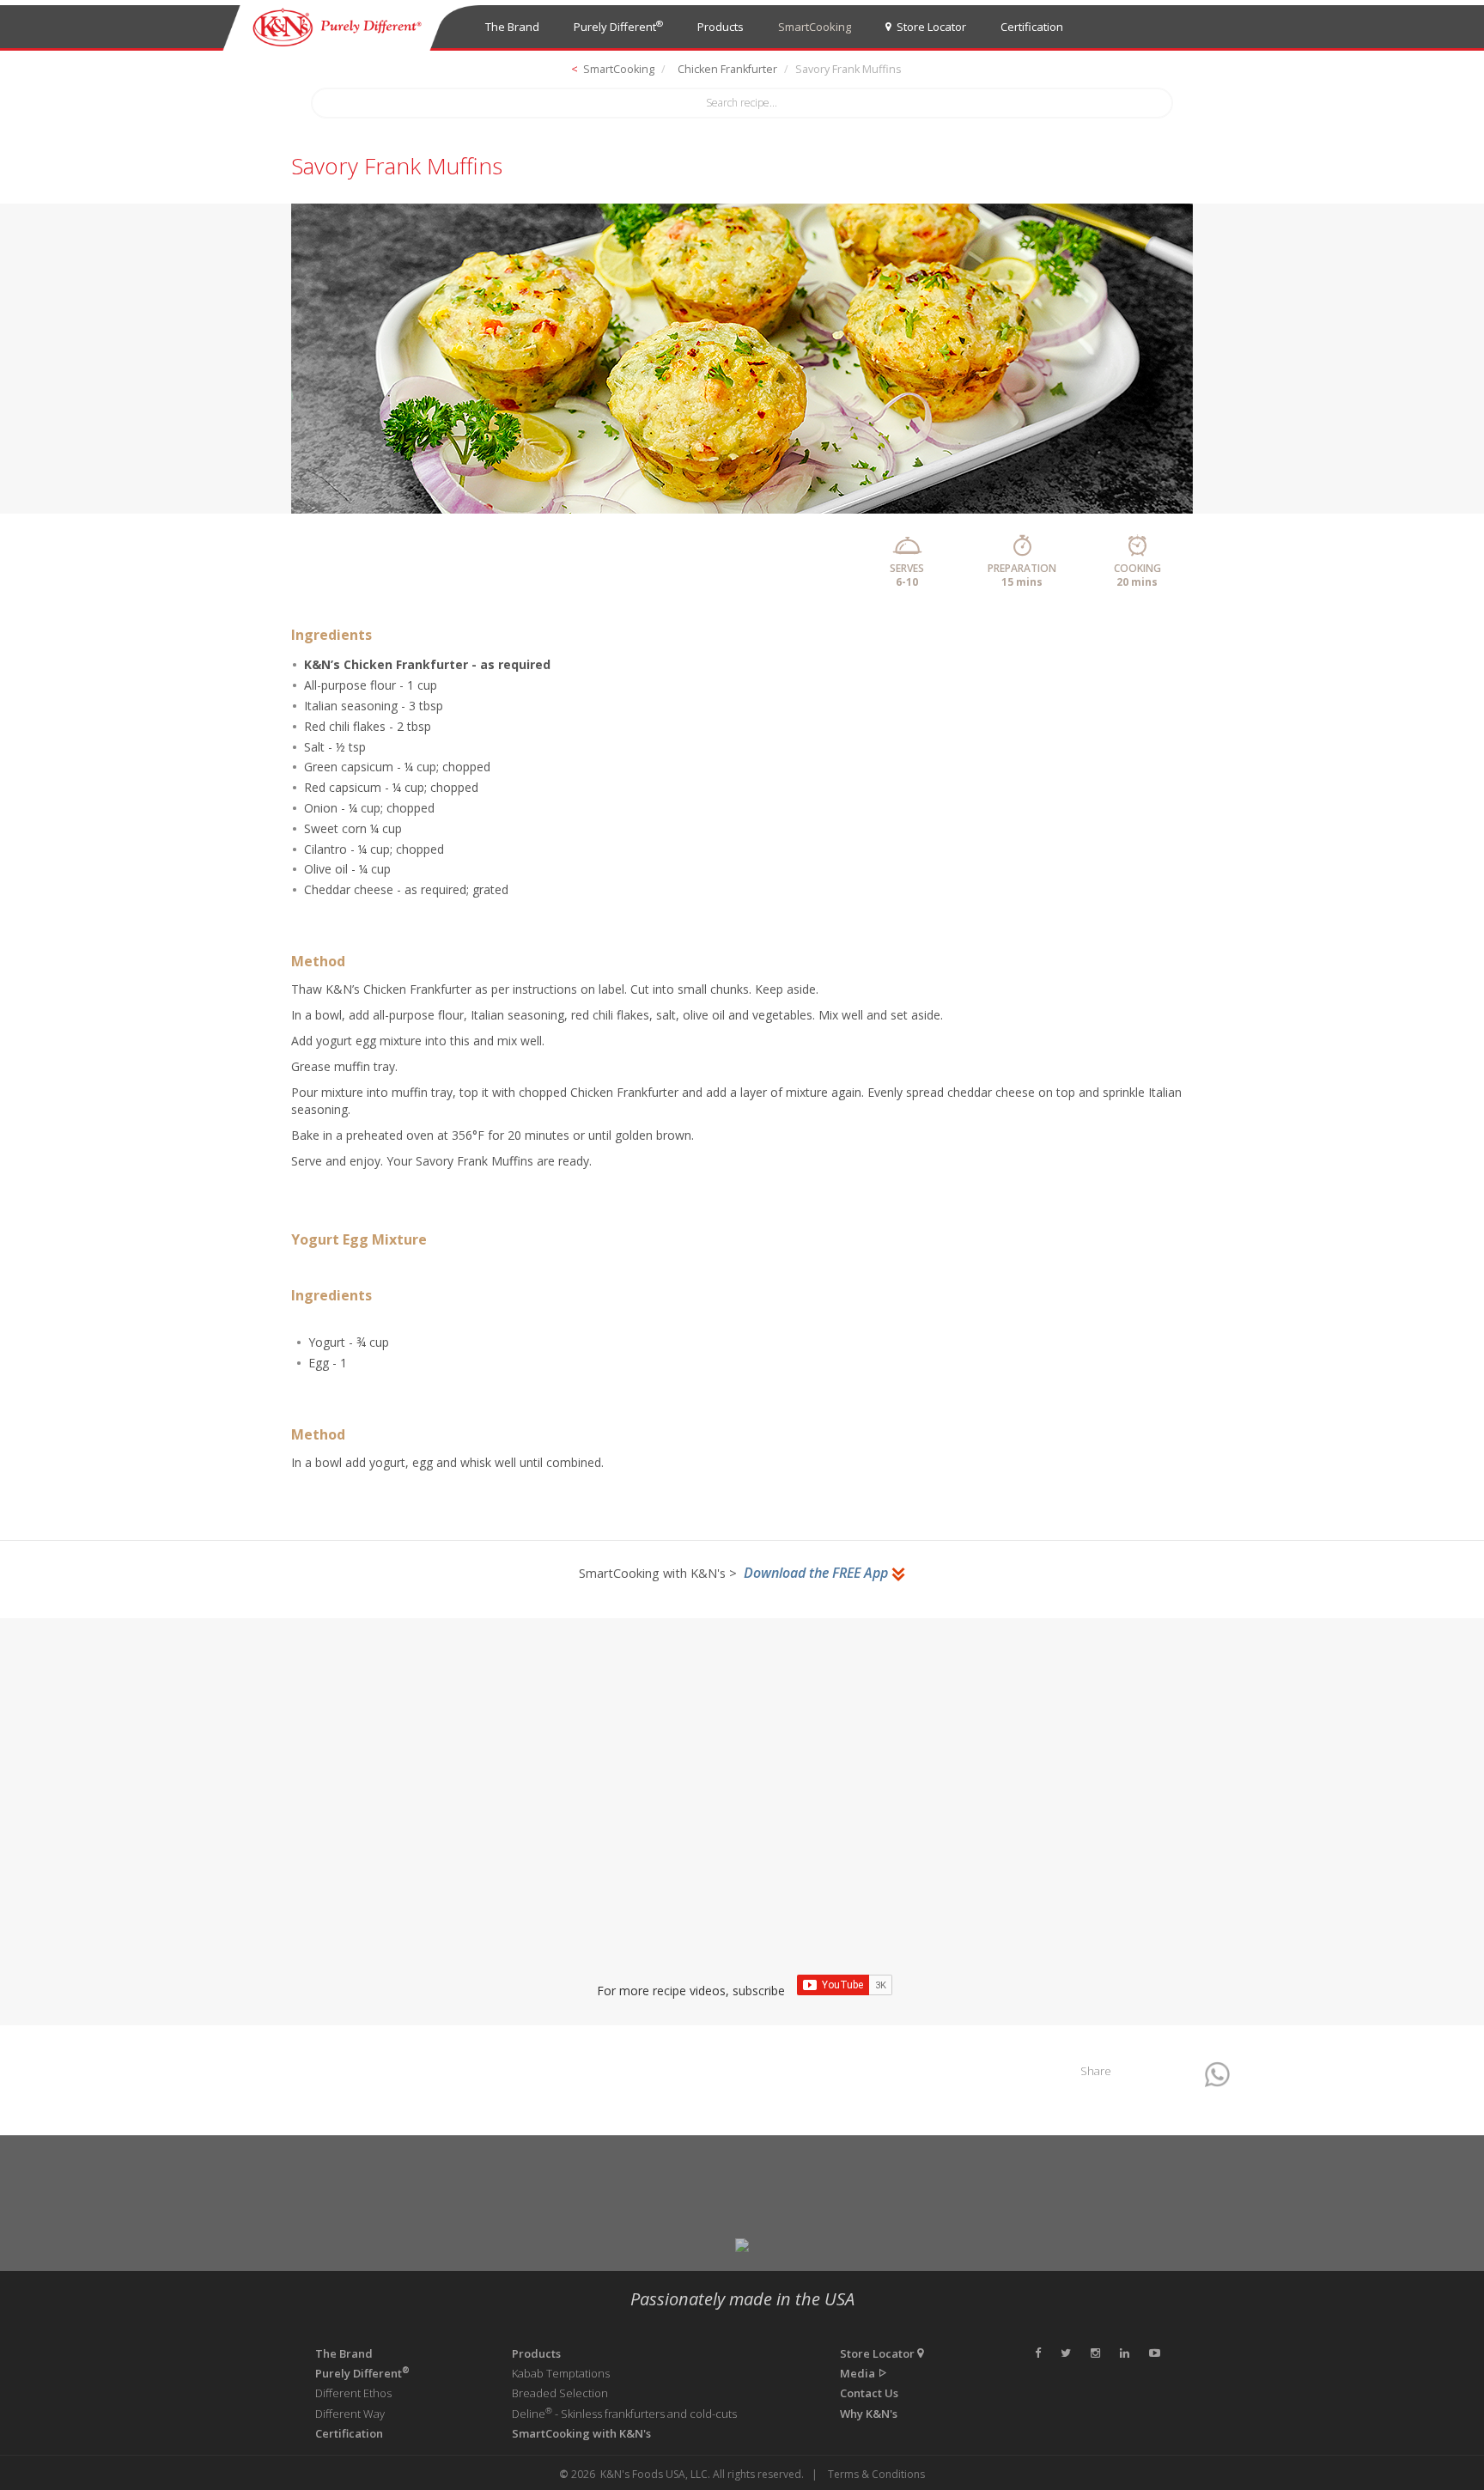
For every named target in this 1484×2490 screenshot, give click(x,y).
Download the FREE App (818, 1573)
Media (859, 2373)
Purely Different (618, 26)
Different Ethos (353, 2393)
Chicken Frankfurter (727, 69)
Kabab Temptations (561, 2373)
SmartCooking (815, 27)
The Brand (512, 27)
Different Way (350, 2414)
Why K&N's (869, 2414)
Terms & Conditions (876, 2474)
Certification (1032, 27)
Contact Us (869, 2393)
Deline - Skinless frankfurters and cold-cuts (624, 2414)
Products (721, 27)
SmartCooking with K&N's (581, 2433)
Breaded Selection (560, 2393)
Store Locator (929, 27)
